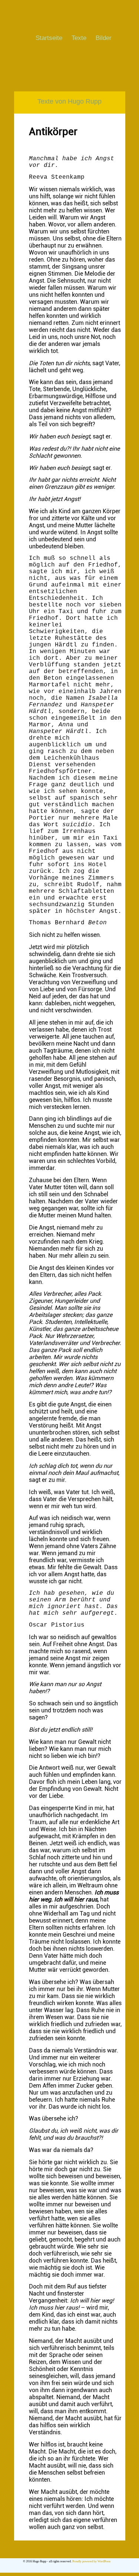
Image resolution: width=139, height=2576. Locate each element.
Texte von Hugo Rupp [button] (69, 101)
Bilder (104, 38)
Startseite (49, 38)
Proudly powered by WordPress (91, 2561)
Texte (79, 38)
